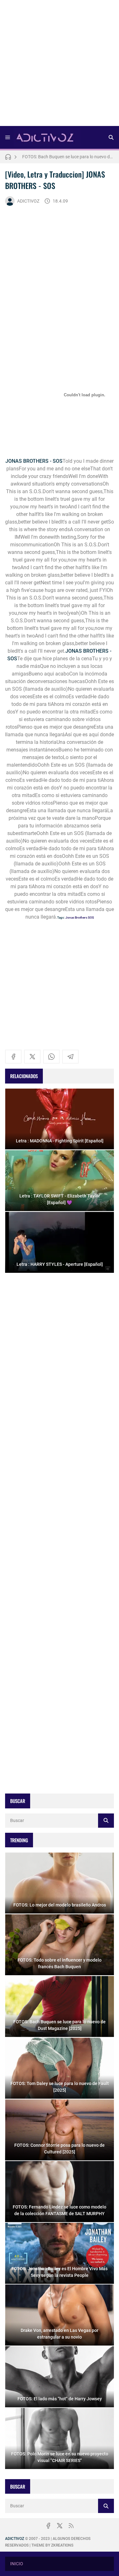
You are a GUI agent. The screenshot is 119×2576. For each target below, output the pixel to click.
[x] (32, 1057)
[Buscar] (111, 137)
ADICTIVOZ (28, 201)
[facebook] (13, 1057)
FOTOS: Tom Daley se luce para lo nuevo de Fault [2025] (68, 157)
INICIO (17, 2564)
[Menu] (8, 137)
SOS (91, 917)
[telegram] (70, 1057)
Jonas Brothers (76, 917)
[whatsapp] (51, 1057)
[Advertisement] (60, 65)
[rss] (71, 2526)
